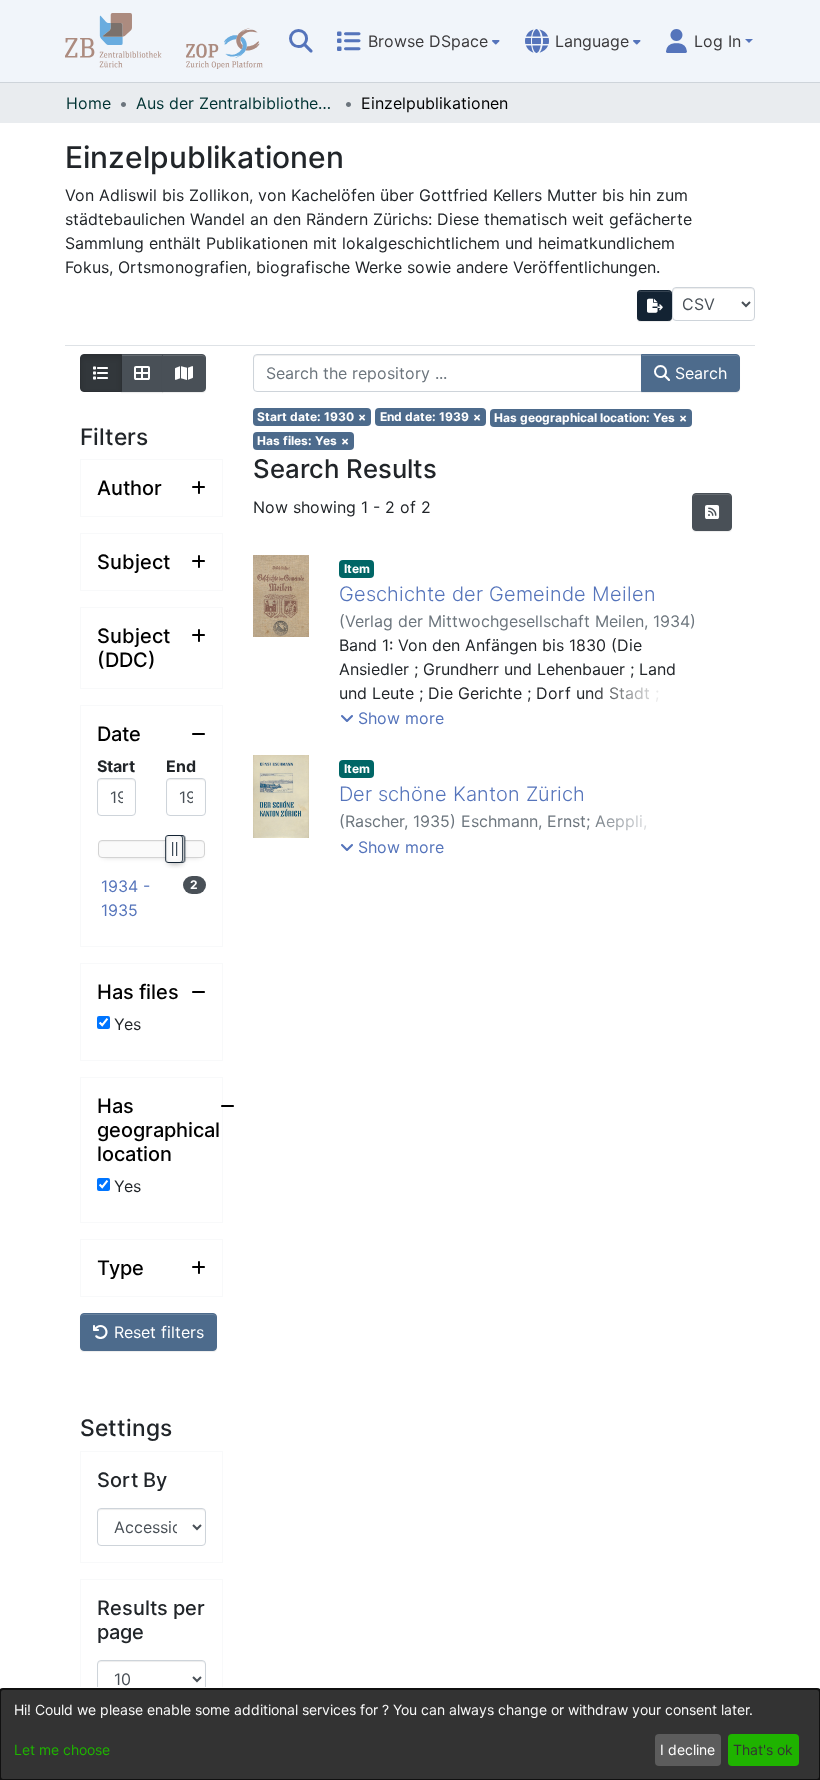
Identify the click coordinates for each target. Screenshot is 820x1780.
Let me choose (62, 1749)
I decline (687, 1749)
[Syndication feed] (712, 512)
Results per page (151, 1620)
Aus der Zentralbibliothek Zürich (236, 103)
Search (698, 373)
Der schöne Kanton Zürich (462, 794)
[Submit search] (301, 41)
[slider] (173, 849)
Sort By (132, 1480)
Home (88, 103)
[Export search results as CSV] (655, 305)
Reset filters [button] (156, 1332)
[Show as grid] (142, 373)
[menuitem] (418, 41)
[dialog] (410, 1734)
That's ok (763, 1749)
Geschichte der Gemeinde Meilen (497, 594)
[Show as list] (101, 373)
